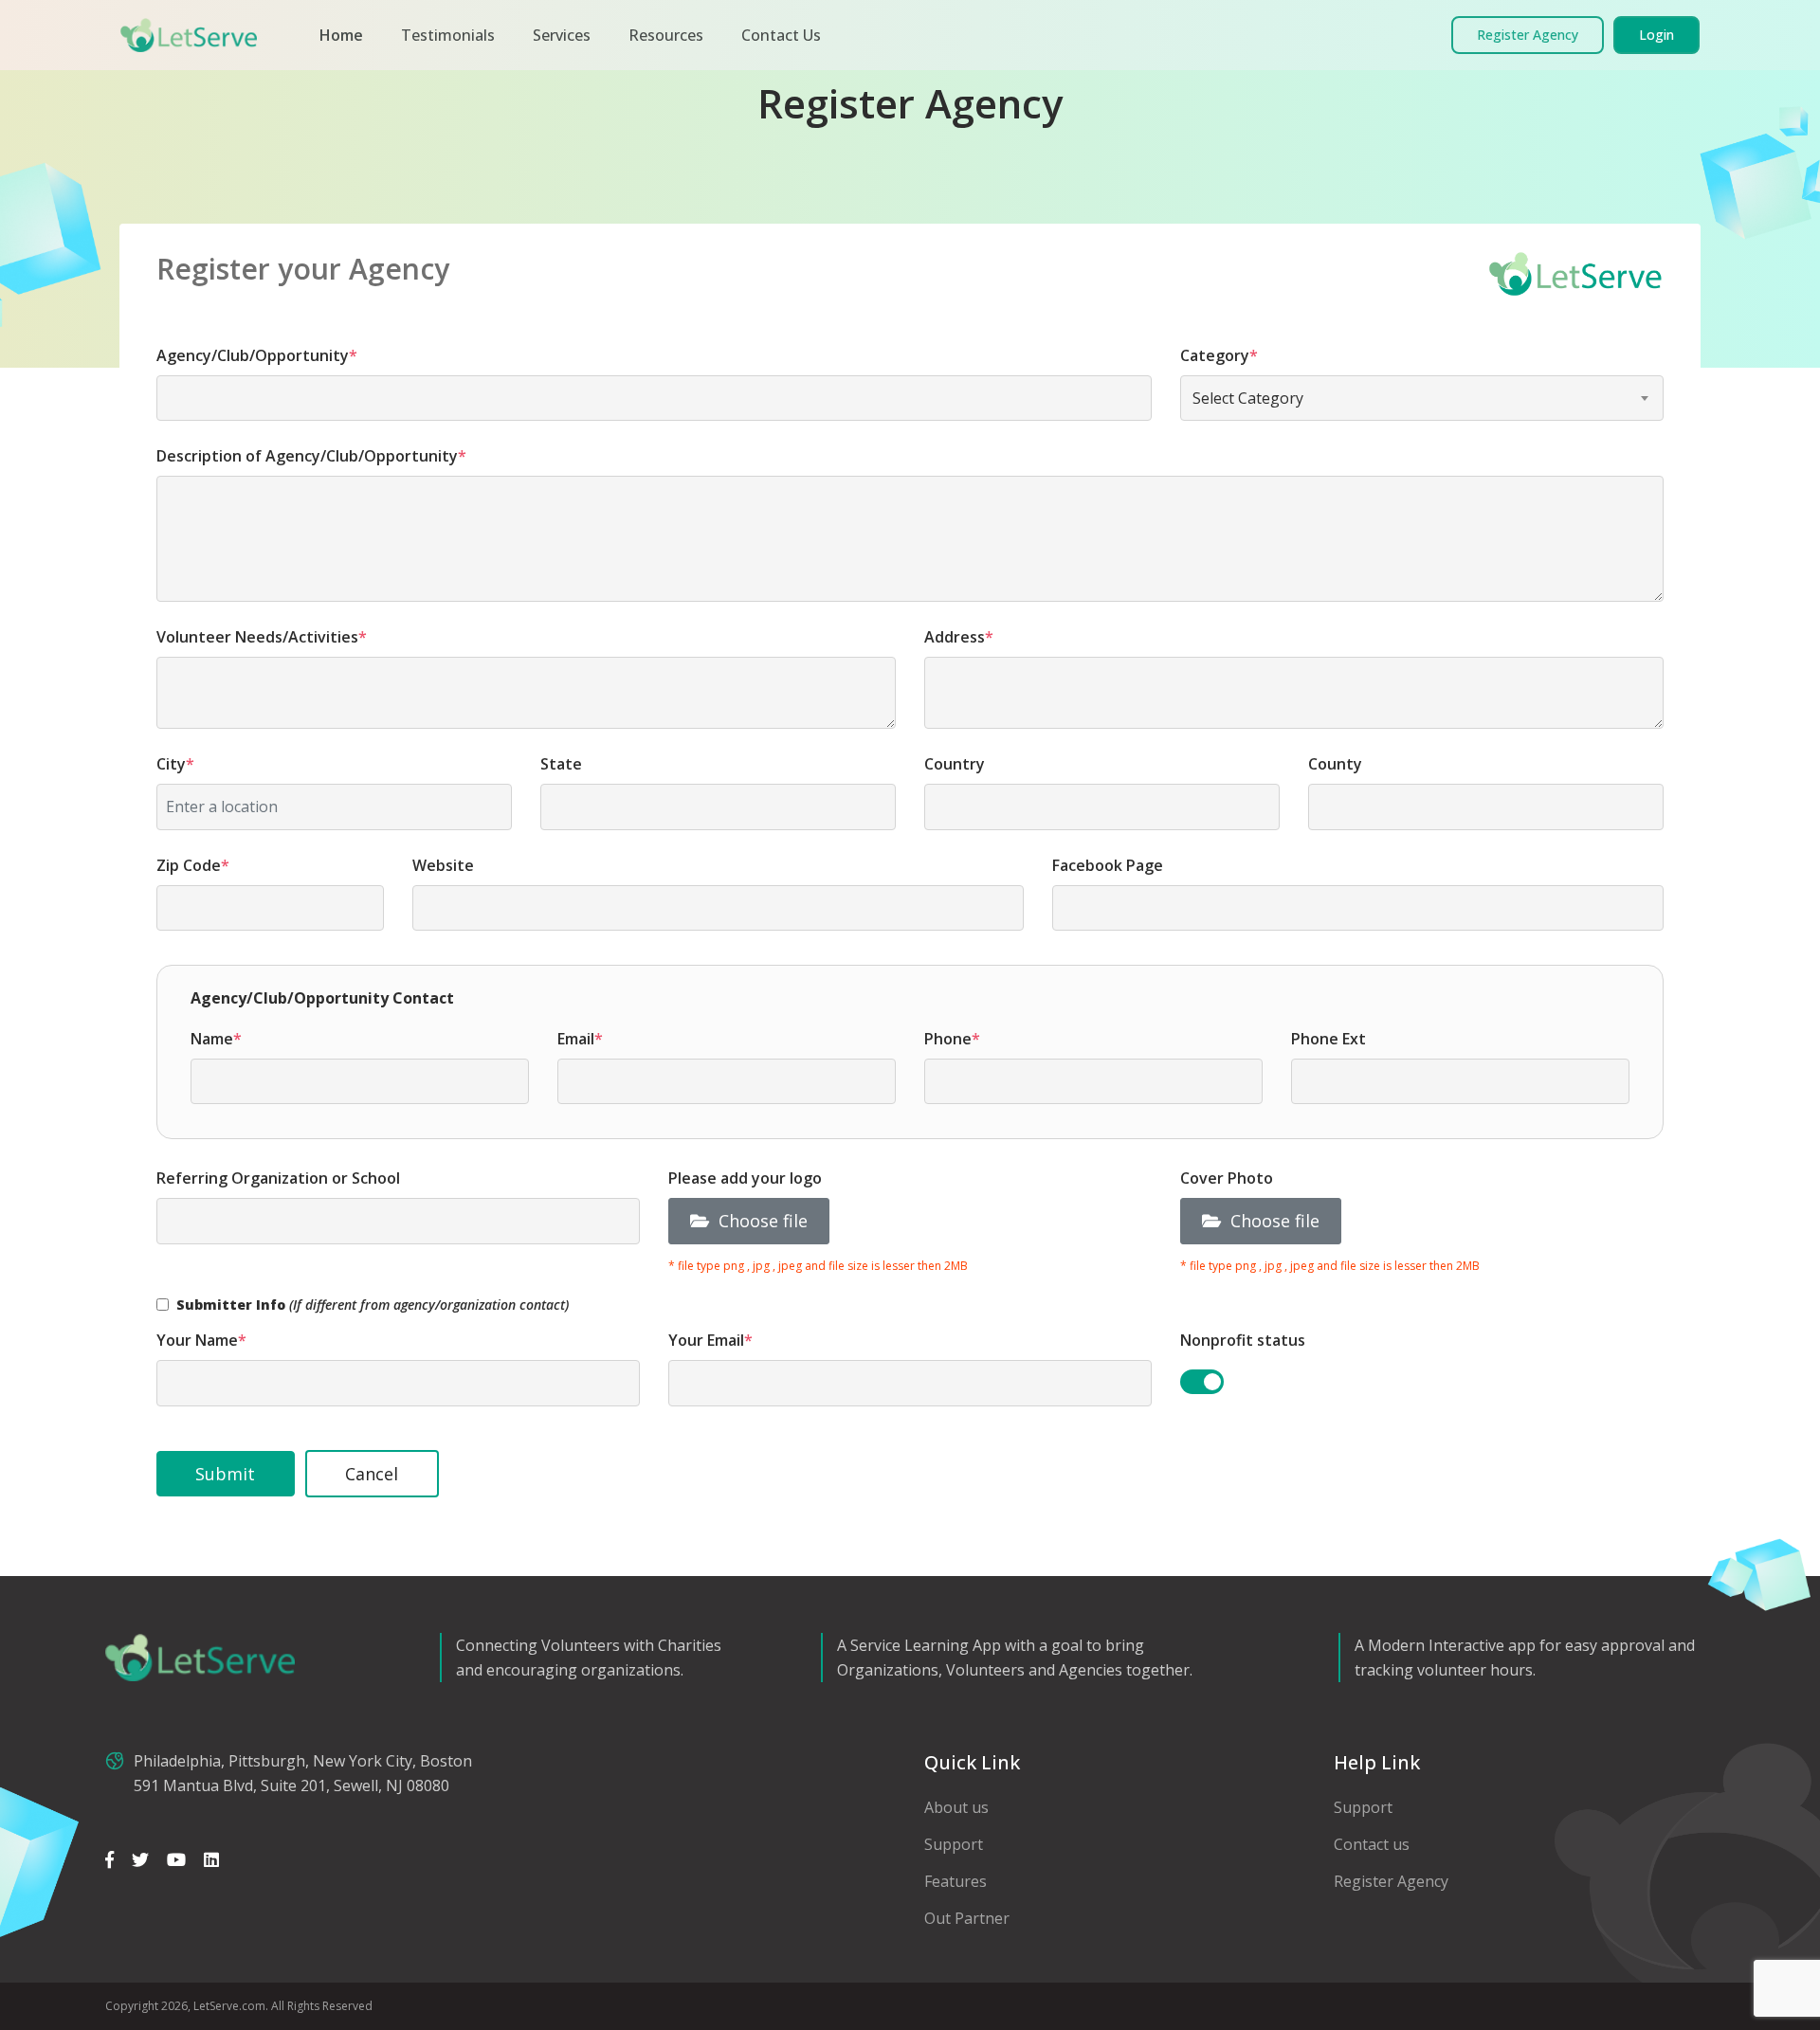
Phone (952, 1039)
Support (954, 1844)
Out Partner (967, 1918)
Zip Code (193, 865)
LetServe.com (229, 2006)
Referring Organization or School (278, 1178)
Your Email (710, 1340)
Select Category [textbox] (1248, 398)
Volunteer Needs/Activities (262, 637)
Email (580, 1039)
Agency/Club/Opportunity (257, 355)
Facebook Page (1108, 865)
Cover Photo (1227, 1178)
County (1335, 764)
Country (955, 764)
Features (955, 1881)
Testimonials (448, 35)
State (561, 764)
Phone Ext (1329, 1039)
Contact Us (781, 35)
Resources (666, 35)
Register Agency (1391, 1881)
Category (1219, 355)
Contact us (1372, 1844)
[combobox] (1422, 398)
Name (216, 1039)
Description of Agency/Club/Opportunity (311, 456)
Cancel (372, 1474)
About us (956, 1807)
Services (562, 35)
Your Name (201, 1340)
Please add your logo (745, 1178)
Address (959, 637)
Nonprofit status (1243, 1340)
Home (341, 35)
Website (443, 865)
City (175, 764)
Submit (225, 1474)
